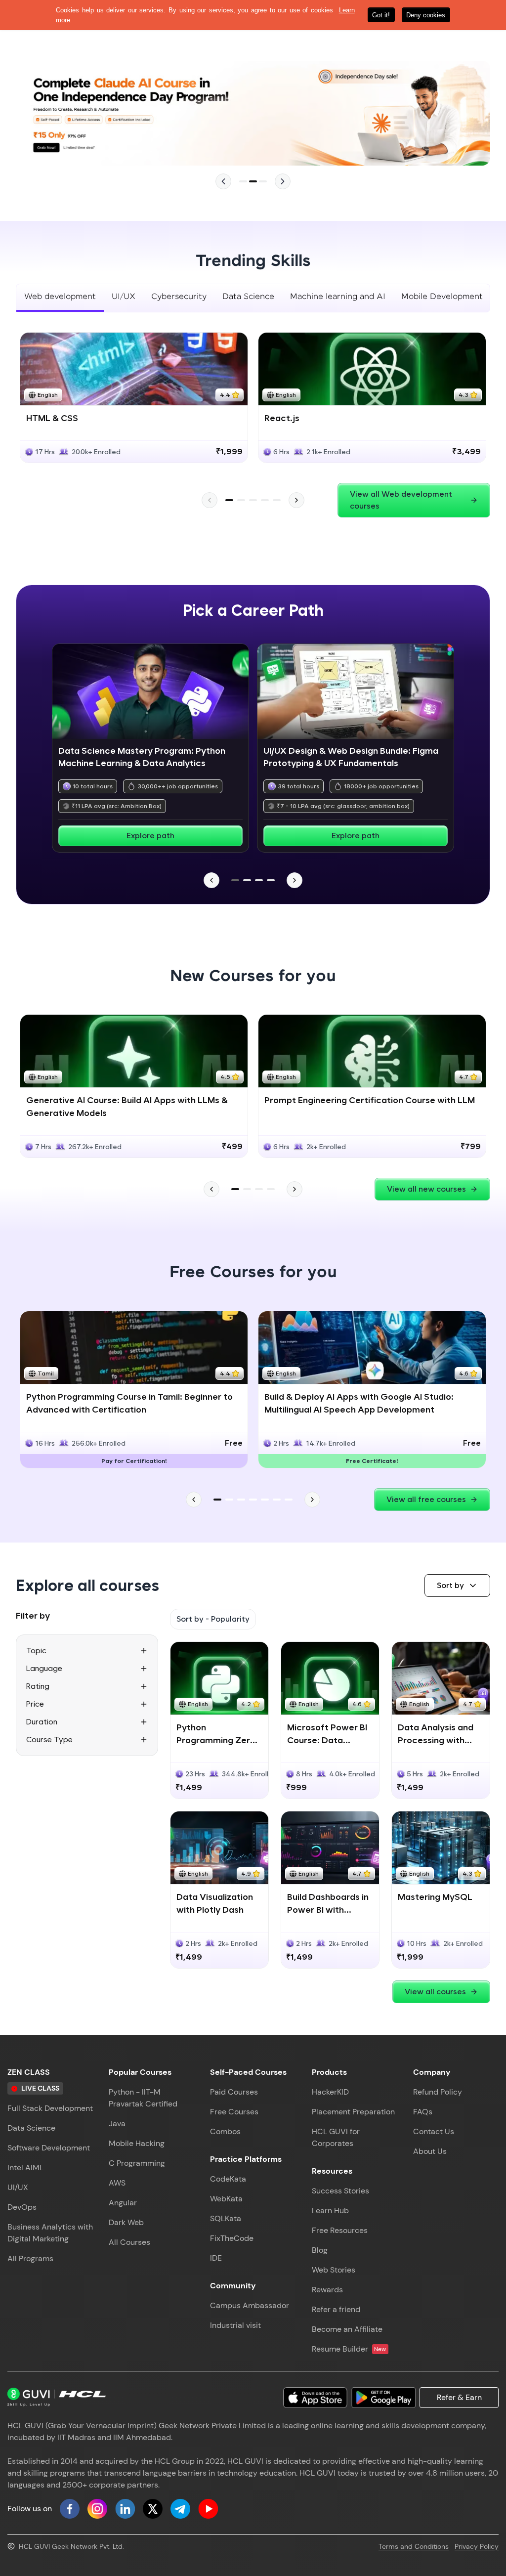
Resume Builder (349, 2349)
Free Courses (234, 2112)
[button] (457, 1586)
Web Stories (334, 2270)
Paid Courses (234, 2092)
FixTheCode (232, 2238)
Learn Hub (330, 2211)
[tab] (60, 298)
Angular (123, 2203)
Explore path (150, 836)
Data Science (31, 2128)
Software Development (49, 2148)
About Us (430, 2151)
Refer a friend (336, 2309)
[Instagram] (97, 2509)
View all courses (435, 1992)
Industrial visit (235, 2325)
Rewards (327, 2290)
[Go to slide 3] (263, 181)
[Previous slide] (223, 181)
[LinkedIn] (125, 2509)
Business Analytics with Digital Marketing (50, 2233)
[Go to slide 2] (253, 181)
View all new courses (426, 1189)
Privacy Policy (477, 2546)
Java (117, 2124)
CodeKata (228, 2179)
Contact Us (434, 2131)
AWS (117, 2183)
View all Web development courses (401, 500)
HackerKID (330, 2092)
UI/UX (18, 2187)
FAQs (423, 2112)
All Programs (30, 2258)
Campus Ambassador (250, 2305)
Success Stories (340, 2191)
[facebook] (70, 2509)
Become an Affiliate (347, 2329)
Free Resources (340, 2230)
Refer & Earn (459, 2397)
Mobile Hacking (137, 2143)
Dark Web (126, 2222)
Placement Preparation (353, 2112)
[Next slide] (283, 181)
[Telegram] (180, 2509)
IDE (216, 2258)
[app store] (315, 2398)
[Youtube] (208, 2509)
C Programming (137, 2163)
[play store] (383, 2398)
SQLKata (226, 2218)
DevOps (22, 2207)
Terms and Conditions (414, 2546)
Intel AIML (25, 2168)
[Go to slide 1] (243, 181)
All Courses (129, 2242)
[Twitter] (153, 2509)
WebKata (226, 2199)
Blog (320, 2250)
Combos (225, 2131)
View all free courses (426, 1499)
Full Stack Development (50, 2108)
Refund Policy (438, 2092)
